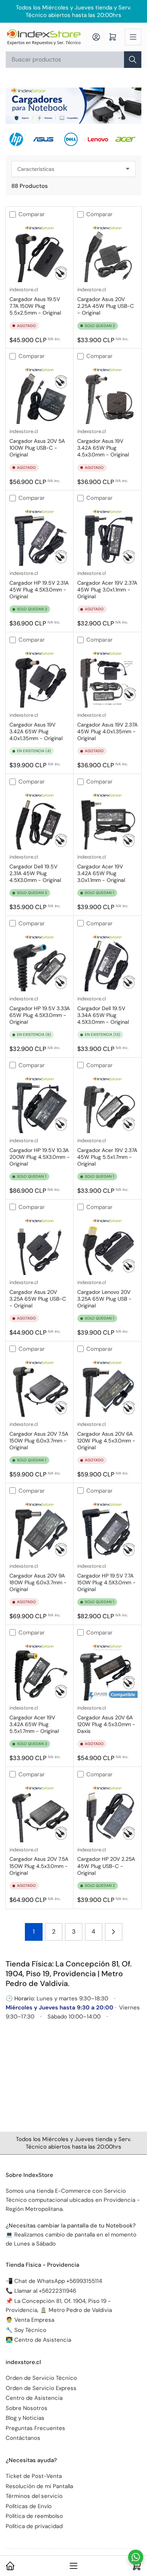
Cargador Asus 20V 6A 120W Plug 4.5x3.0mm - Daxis (106, 1724)
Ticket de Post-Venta (34, 2476)
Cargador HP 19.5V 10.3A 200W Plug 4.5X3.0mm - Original (40, 1157)
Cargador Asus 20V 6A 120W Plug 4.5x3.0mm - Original (106, 1441)
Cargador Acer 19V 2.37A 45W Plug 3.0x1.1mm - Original (107, 590)
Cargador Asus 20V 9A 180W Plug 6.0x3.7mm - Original (38, 1582)
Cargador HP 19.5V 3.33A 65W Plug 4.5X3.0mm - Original (40, 1015)
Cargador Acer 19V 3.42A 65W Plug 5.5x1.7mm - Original (34, 1724)
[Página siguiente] (114, 1932)
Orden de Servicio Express (41, 2388)
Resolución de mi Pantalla (39, 2486)
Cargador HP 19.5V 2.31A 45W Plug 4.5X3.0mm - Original (39, 590)
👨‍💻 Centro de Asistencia (38, 2340)
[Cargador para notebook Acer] (128, 139)
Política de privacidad (34, 2526)
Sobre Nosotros (27, 2408)
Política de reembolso (34, 2516)
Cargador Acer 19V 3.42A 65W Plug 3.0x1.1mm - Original (101, 873)
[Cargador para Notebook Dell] (73, 139)
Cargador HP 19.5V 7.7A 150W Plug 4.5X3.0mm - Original (106, 1582)
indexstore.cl (24, 290)
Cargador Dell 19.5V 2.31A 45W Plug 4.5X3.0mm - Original (35, 873)
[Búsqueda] (133, 60)
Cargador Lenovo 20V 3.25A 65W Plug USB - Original (104, 1299)
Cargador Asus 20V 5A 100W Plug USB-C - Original (37, 448)
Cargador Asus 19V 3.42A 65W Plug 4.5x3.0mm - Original (103, 448)
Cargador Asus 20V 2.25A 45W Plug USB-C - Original (106, 306)
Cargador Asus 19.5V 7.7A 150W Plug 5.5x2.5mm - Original (35, 306)
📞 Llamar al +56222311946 (41, 2291)
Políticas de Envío (29, 2506)
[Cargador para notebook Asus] (46, 139)
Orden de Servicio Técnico (41, 2378)
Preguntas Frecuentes (35, 2428)
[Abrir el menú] (133, 37)
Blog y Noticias (25, 2418)
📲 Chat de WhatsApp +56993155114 (54, 2281)
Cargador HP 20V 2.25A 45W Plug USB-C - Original (106, 1866)
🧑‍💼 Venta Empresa (30, 2320)
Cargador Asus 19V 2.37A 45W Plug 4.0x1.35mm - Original (107, 731)
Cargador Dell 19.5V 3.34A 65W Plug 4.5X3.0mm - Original (103, 1015)
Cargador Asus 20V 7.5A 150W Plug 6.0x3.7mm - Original (39, 1441)
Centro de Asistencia (34, 2398)
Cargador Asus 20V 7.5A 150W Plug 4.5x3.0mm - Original (39, 1866)
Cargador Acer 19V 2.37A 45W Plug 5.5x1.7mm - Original (107, 1157)
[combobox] (73, 60)
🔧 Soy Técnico (26, 2330)
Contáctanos (23, 2438)
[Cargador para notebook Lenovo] (101, 139)
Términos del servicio (34, 2496)
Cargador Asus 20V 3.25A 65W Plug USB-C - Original (38, 1299)
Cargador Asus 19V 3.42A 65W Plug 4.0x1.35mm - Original (36, 731)
